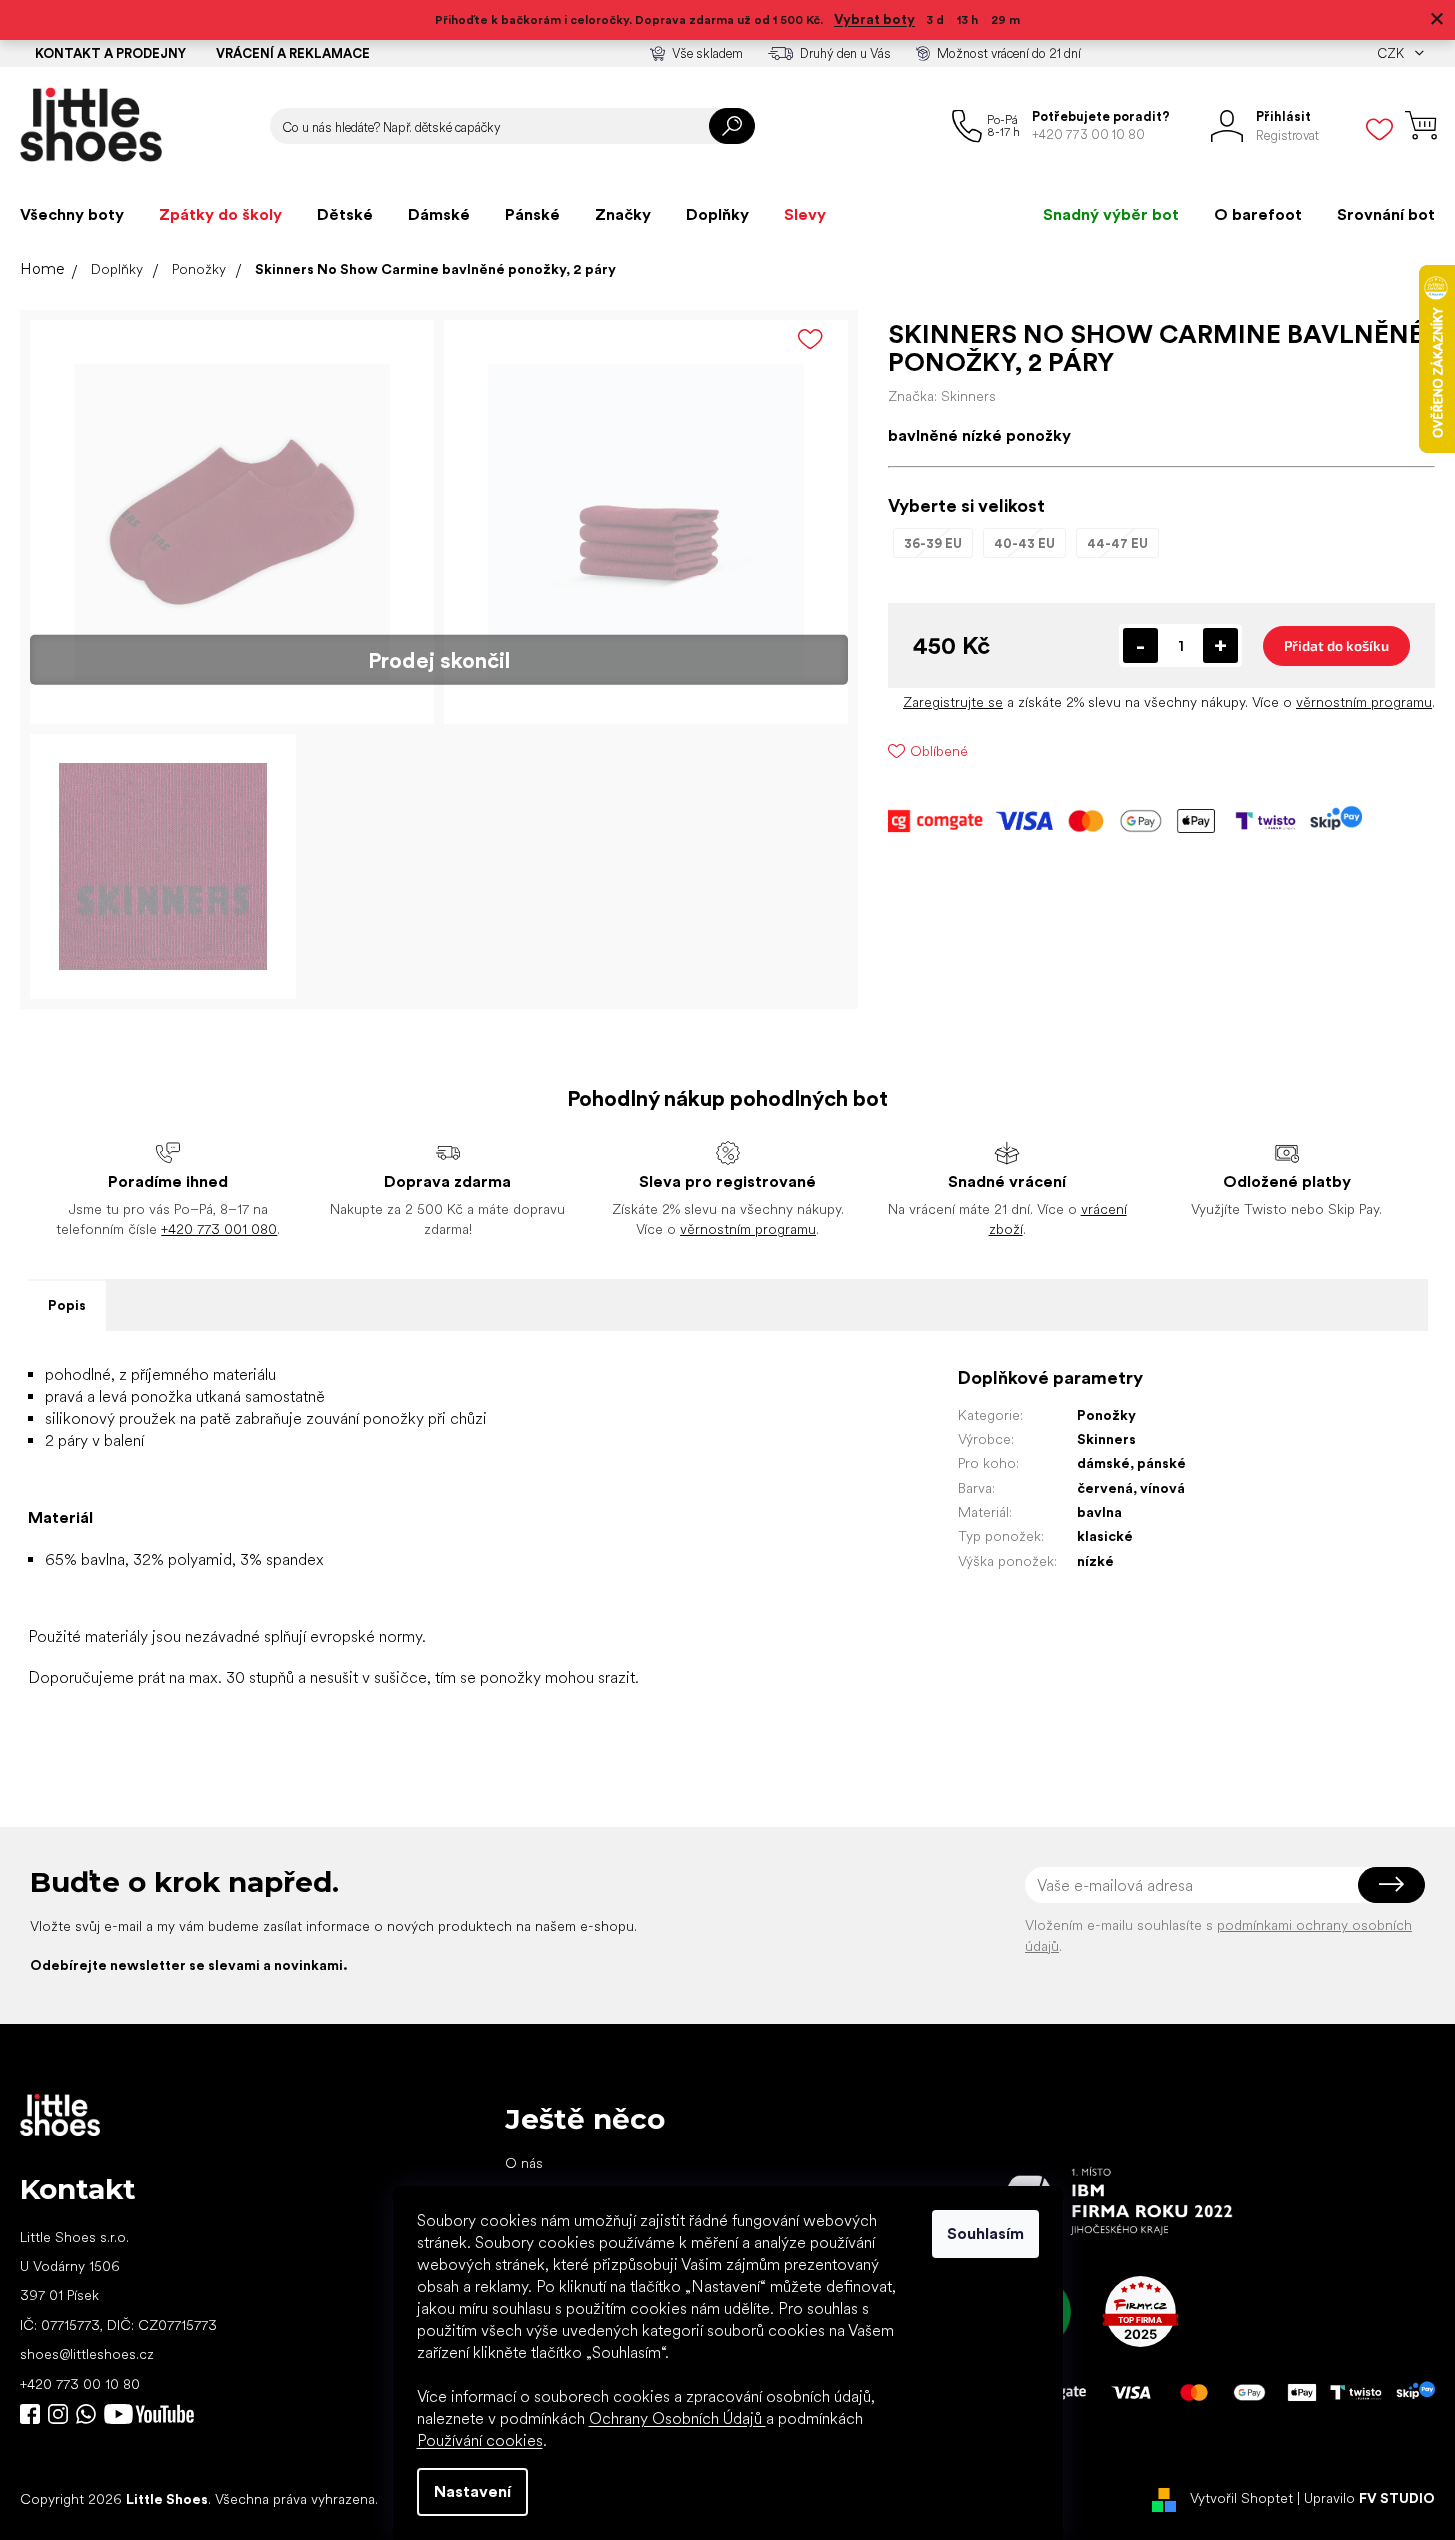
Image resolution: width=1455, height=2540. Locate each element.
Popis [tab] (67, 1305)
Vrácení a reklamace (293, 53)
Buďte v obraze (30, 2414)
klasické (1105, 1536)
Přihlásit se (1391, 1885)
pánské (1161, 1463)
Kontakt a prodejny (110, 53)
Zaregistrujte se (953, 702)
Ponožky (1106, 1415)
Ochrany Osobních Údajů (677, 2418)
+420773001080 (90, 2414)
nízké (1095, 1561)
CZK (1392, 53)
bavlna (1099, 1512)
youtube (149, 2414)
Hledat (732, 126)
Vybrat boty (874, 19)
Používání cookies (480, 2440)
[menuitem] (72, 215)
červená (1105, 1488)
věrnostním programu (1364, 702)
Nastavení (472, 2491)
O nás (524, 2163)
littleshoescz (58, 2414)
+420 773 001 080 (219, 1229)
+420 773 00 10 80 (80, 2384)
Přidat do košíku (1336, 645)
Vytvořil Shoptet (1241, 2498)
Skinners (1106, 1439)
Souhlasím (985, 2233)
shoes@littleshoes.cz (87, 2354)
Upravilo (1369, 2498)
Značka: (942, 396)
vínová (1162, 1488)
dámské (1103, 1463)
